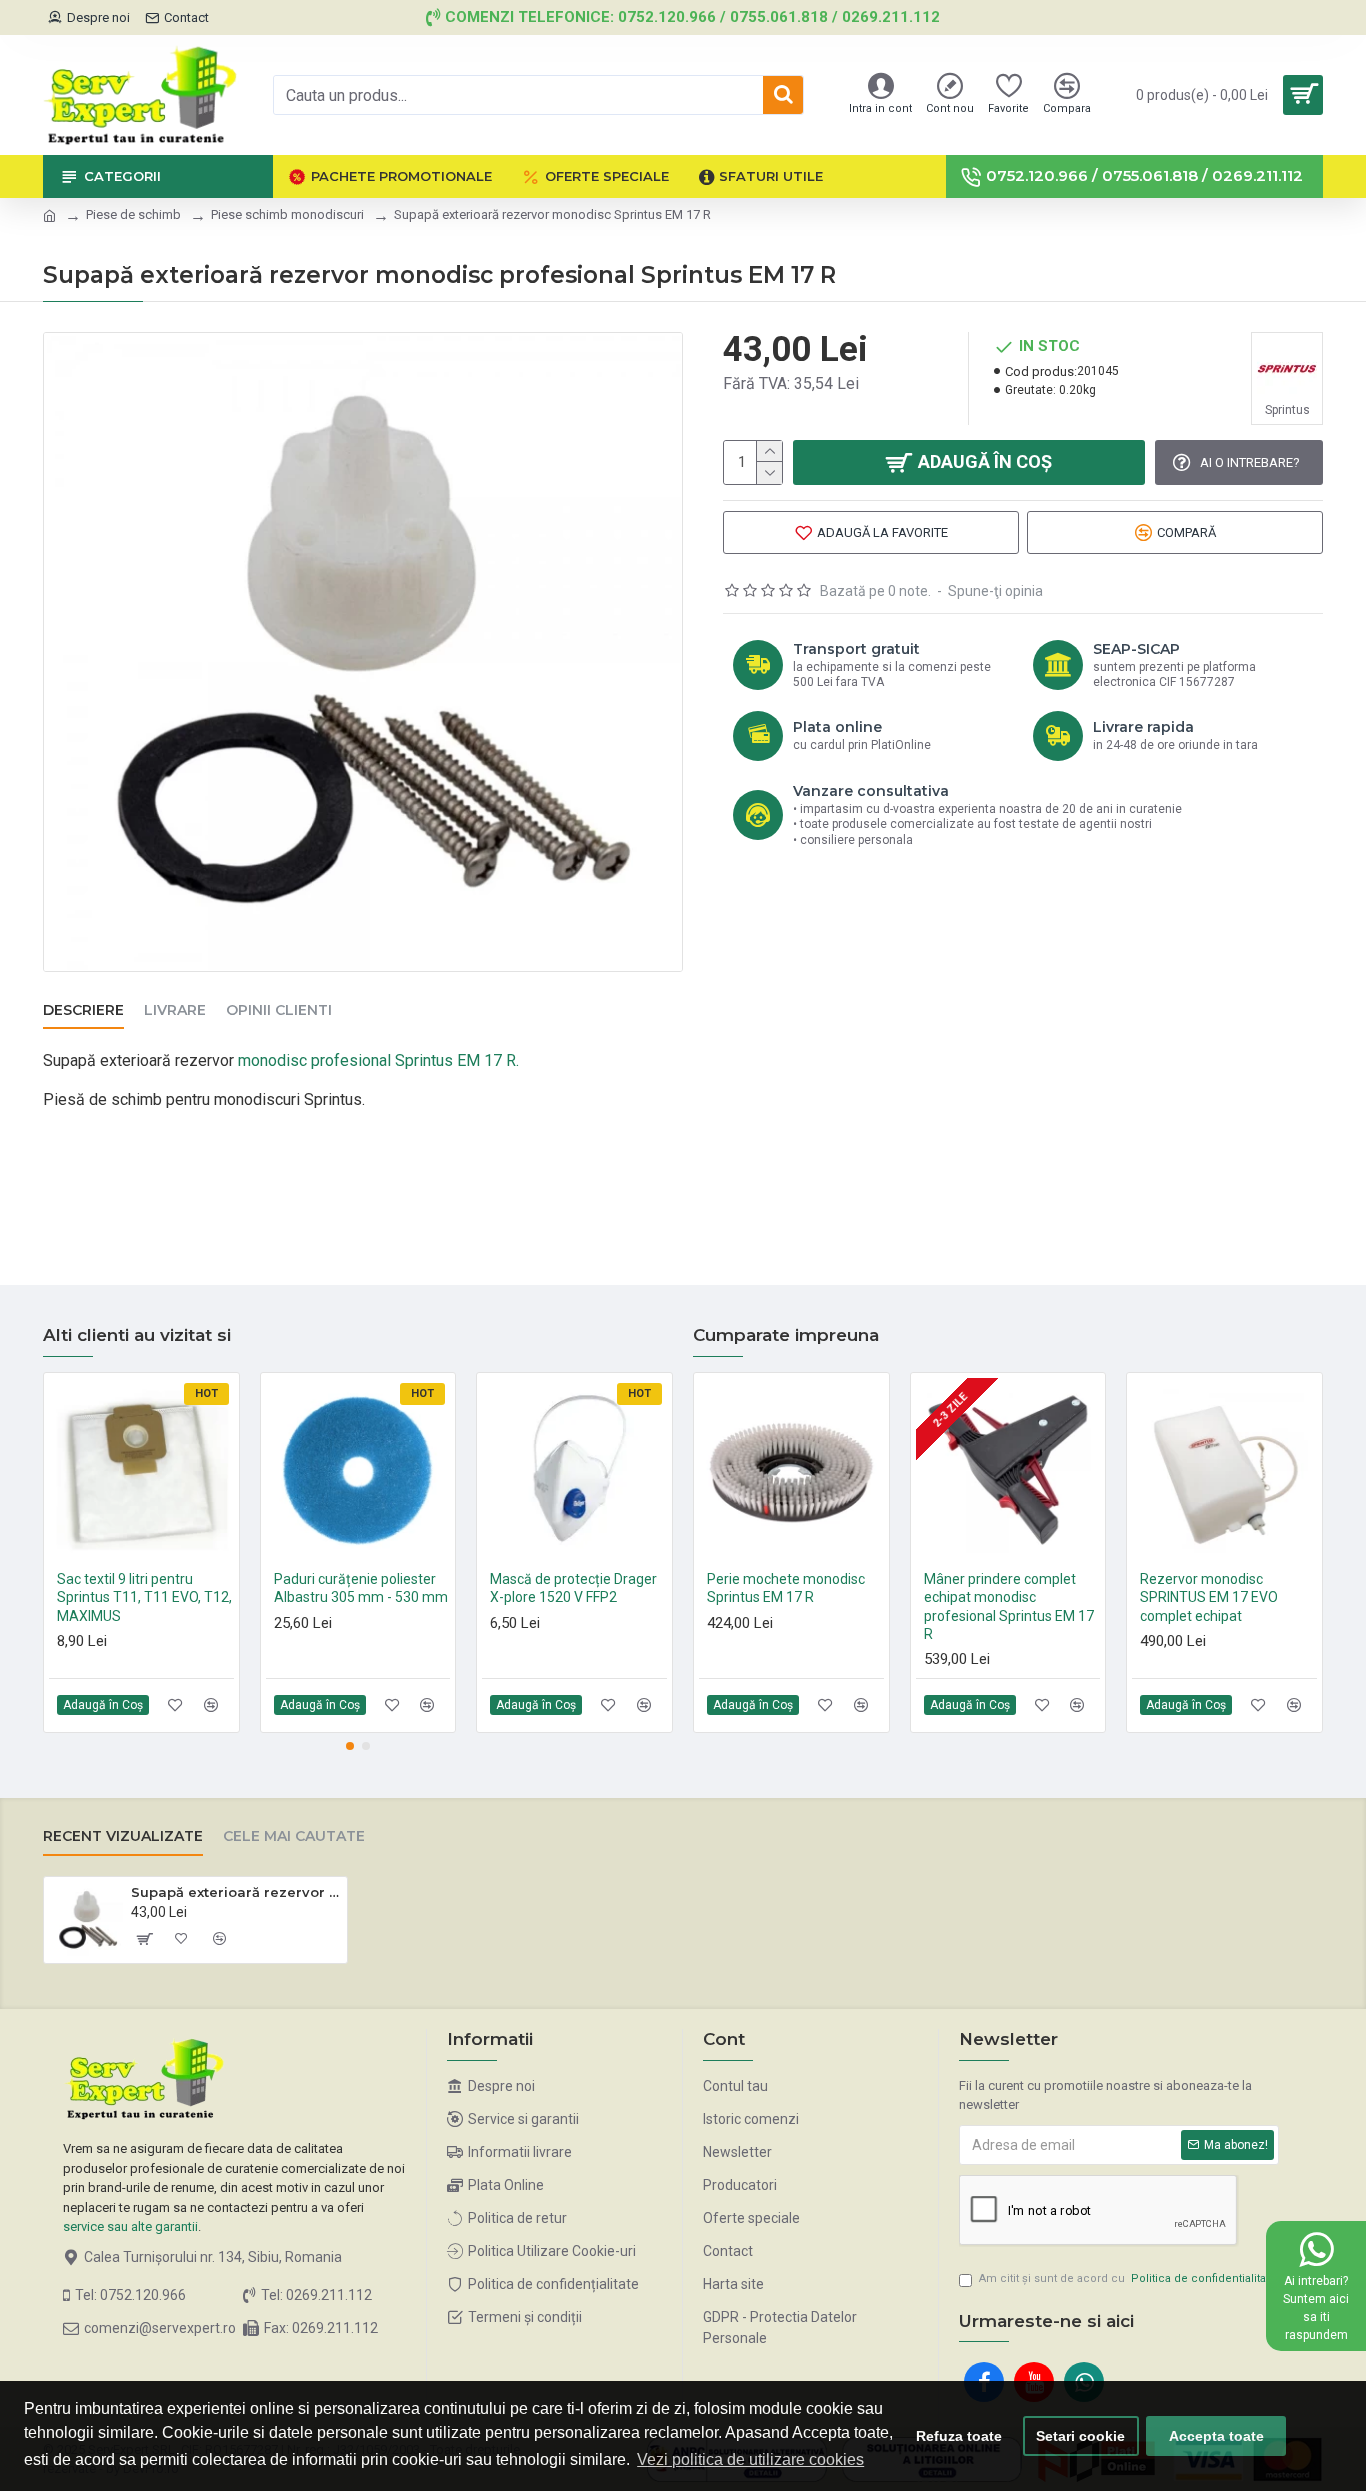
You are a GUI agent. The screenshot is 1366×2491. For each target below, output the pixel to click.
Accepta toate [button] (1216, 2436)
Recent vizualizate (123, 1836)
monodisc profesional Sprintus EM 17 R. (378, 1060)
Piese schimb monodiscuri (287, 214)
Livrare (175, 1010)
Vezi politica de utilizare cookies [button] (750, 2459)
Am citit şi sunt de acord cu (1127, 2278)
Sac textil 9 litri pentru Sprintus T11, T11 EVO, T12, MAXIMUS (144, 1597)
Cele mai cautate (294, 1836)
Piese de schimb (133, 214)
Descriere (83, 1010)
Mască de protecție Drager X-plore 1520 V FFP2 (573, 1588)
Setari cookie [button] (1080, 2436)
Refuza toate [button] (959, 2436)
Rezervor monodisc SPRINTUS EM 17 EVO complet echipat (1209, 1597)
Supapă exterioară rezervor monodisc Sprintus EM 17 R (235, 1892)
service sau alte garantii (130, 2226)
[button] (350, 1746)
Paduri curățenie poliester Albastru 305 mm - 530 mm (361, 1588)
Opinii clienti (279, 1010)
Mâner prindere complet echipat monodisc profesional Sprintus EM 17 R (1009, 1606)
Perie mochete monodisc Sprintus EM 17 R (786, 1588)
